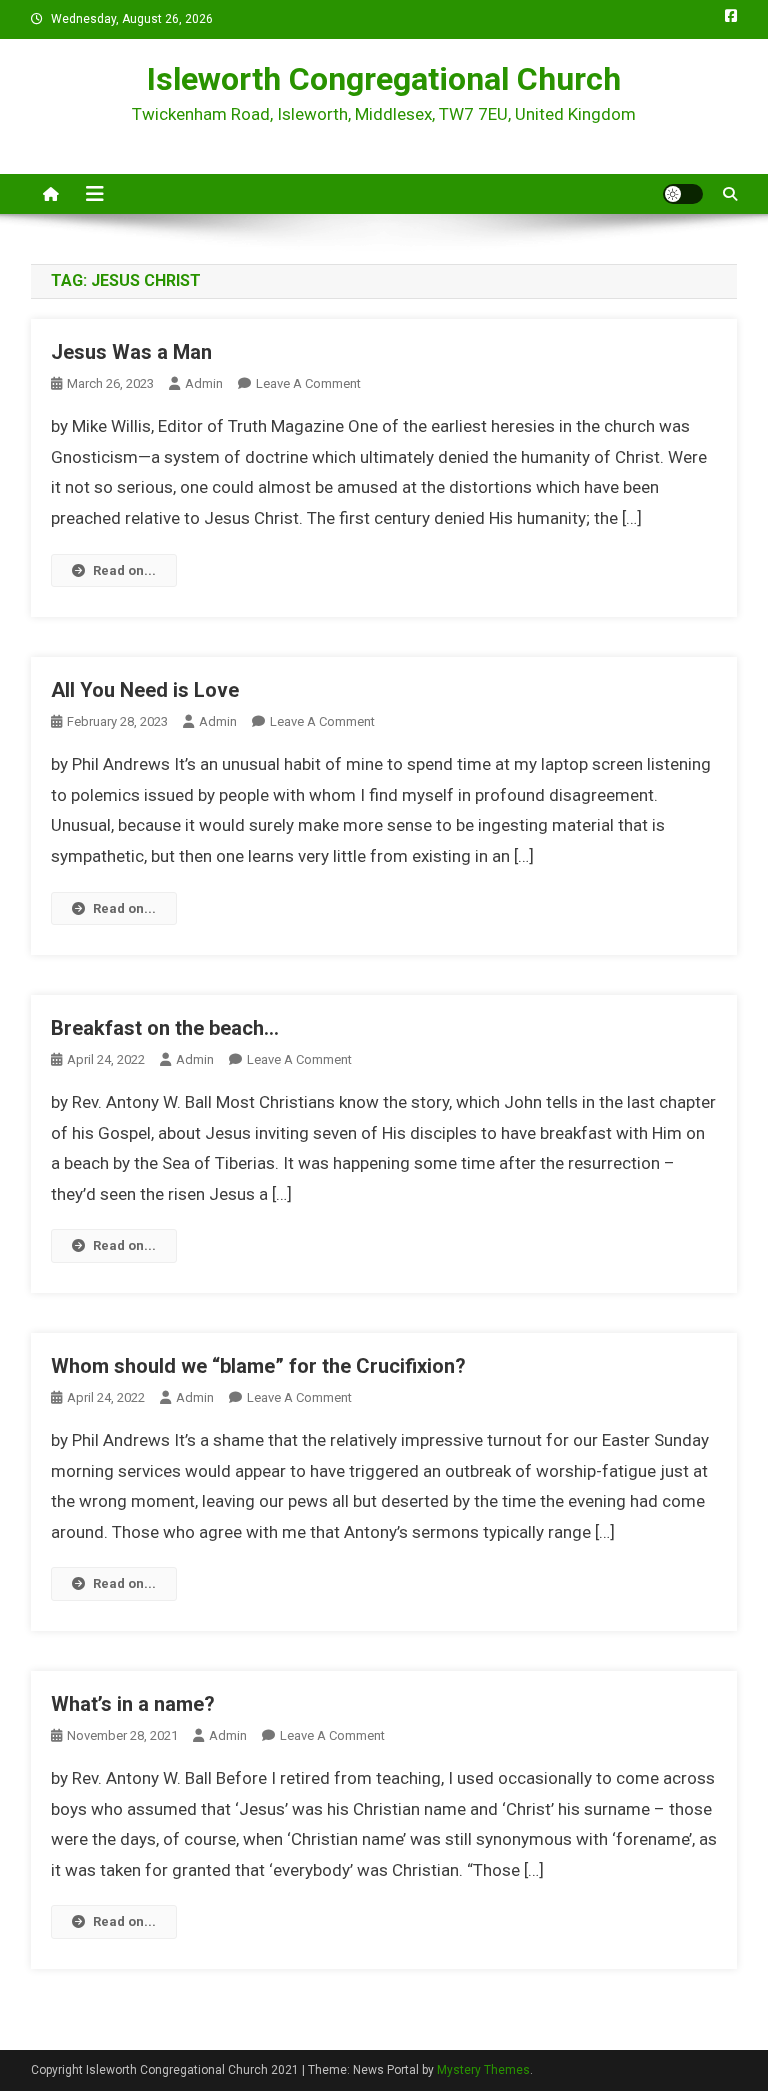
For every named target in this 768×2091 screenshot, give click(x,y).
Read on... (124, 570)
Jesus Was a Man (131, 352)
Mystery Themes (483, 2070)
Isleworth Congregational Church (384, 79)
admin (204, 383)
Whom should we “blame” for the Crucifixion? (258, 1366)
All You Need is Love (145, 690)
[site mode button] (683, 194)
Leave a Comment (308, 383)
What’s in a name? (133, 1704)
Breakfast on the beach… (165, 1028)
